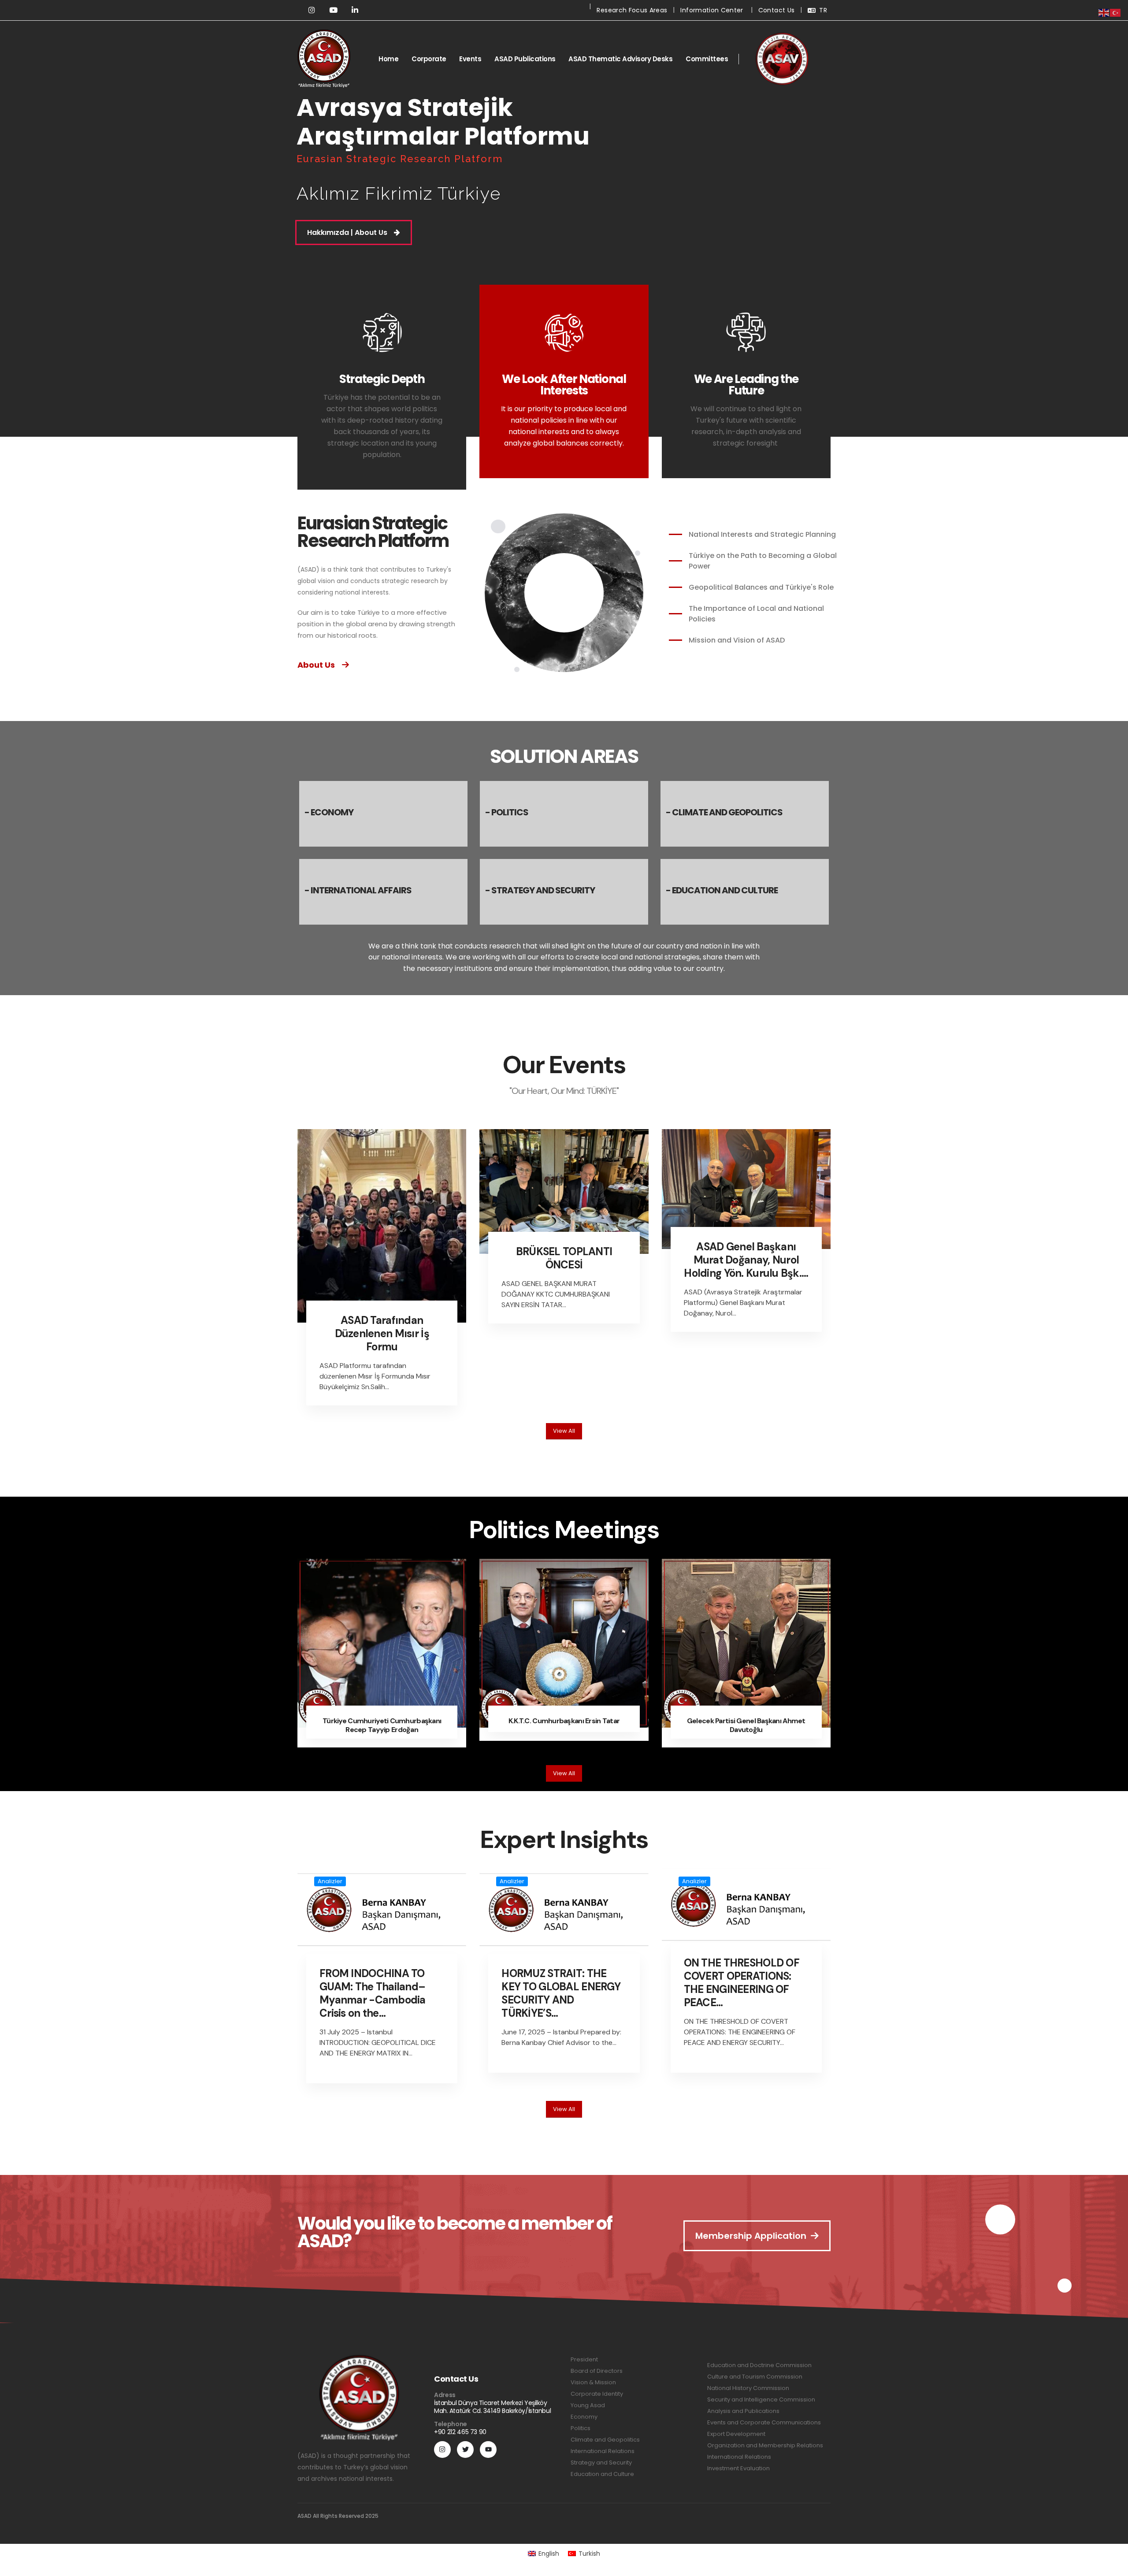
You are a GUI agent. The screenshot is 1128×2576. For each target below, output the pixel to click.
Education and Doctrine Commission (759, 2365)
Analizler (330, 1881)
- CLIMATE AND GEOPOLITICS (724, 812)
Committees (707, 59)
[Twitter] (465, 2450)
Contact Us (777, 10)
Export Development (736, 2434)
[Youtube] (488, 2450)
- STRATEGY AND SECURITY (540, 890)
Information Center (712, 10)
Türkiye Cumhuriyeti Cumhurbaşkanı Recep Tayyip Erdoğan (382, 1725)
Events (470, 59)
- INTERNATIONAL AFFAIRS (358, 890)
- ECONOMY (329, 812)
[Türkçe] (1116, 12)
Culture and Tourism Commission (755, 2377)
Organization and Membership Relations (765, 2445)
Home (388, 59)
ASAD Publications (525, 59)
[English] (1104, 12)
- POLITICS (507, 812)
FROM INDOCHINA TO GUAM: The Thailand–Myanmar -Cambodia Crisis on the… (373, 1993)
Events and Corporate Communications (764, 2422)
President (584, 2359)
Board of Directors (597, 2371)
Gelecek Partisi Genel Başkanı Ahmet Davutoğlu (746, 1725)
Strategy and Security (601, 2463)
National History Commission (748, 2388)
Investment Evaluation (738, 2468)
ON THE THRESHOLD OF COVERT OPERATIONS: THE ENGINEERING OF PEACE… (742, 1983)
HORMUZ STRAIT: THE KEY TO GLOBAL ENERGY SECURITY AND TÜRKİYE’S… (561, 1993)
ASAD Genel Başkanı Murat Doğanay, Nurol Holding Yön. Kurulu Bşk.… (746, 1260)
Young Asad (588, 2405)
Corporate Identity (597, 2394)
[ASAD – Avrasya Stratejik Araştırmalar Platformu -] (324, 59)
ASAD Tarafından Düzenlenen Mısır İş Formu (382, 1333)
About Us (316, 665)
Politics (581, 2428)
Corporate (429, 59)
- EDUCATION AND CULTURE (722, 890)
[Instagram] (442, 2450)
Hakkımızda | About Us (347, 232)
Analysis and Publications (743, 2411)
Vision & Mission (593, 2382)
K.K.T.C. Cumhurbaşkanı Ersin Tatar (564, 1721)
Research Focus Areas (632, 10)
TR (823, 10)
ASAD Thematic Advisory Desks (620, 59)
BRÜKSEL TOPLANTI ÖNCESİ (564, 1258)
